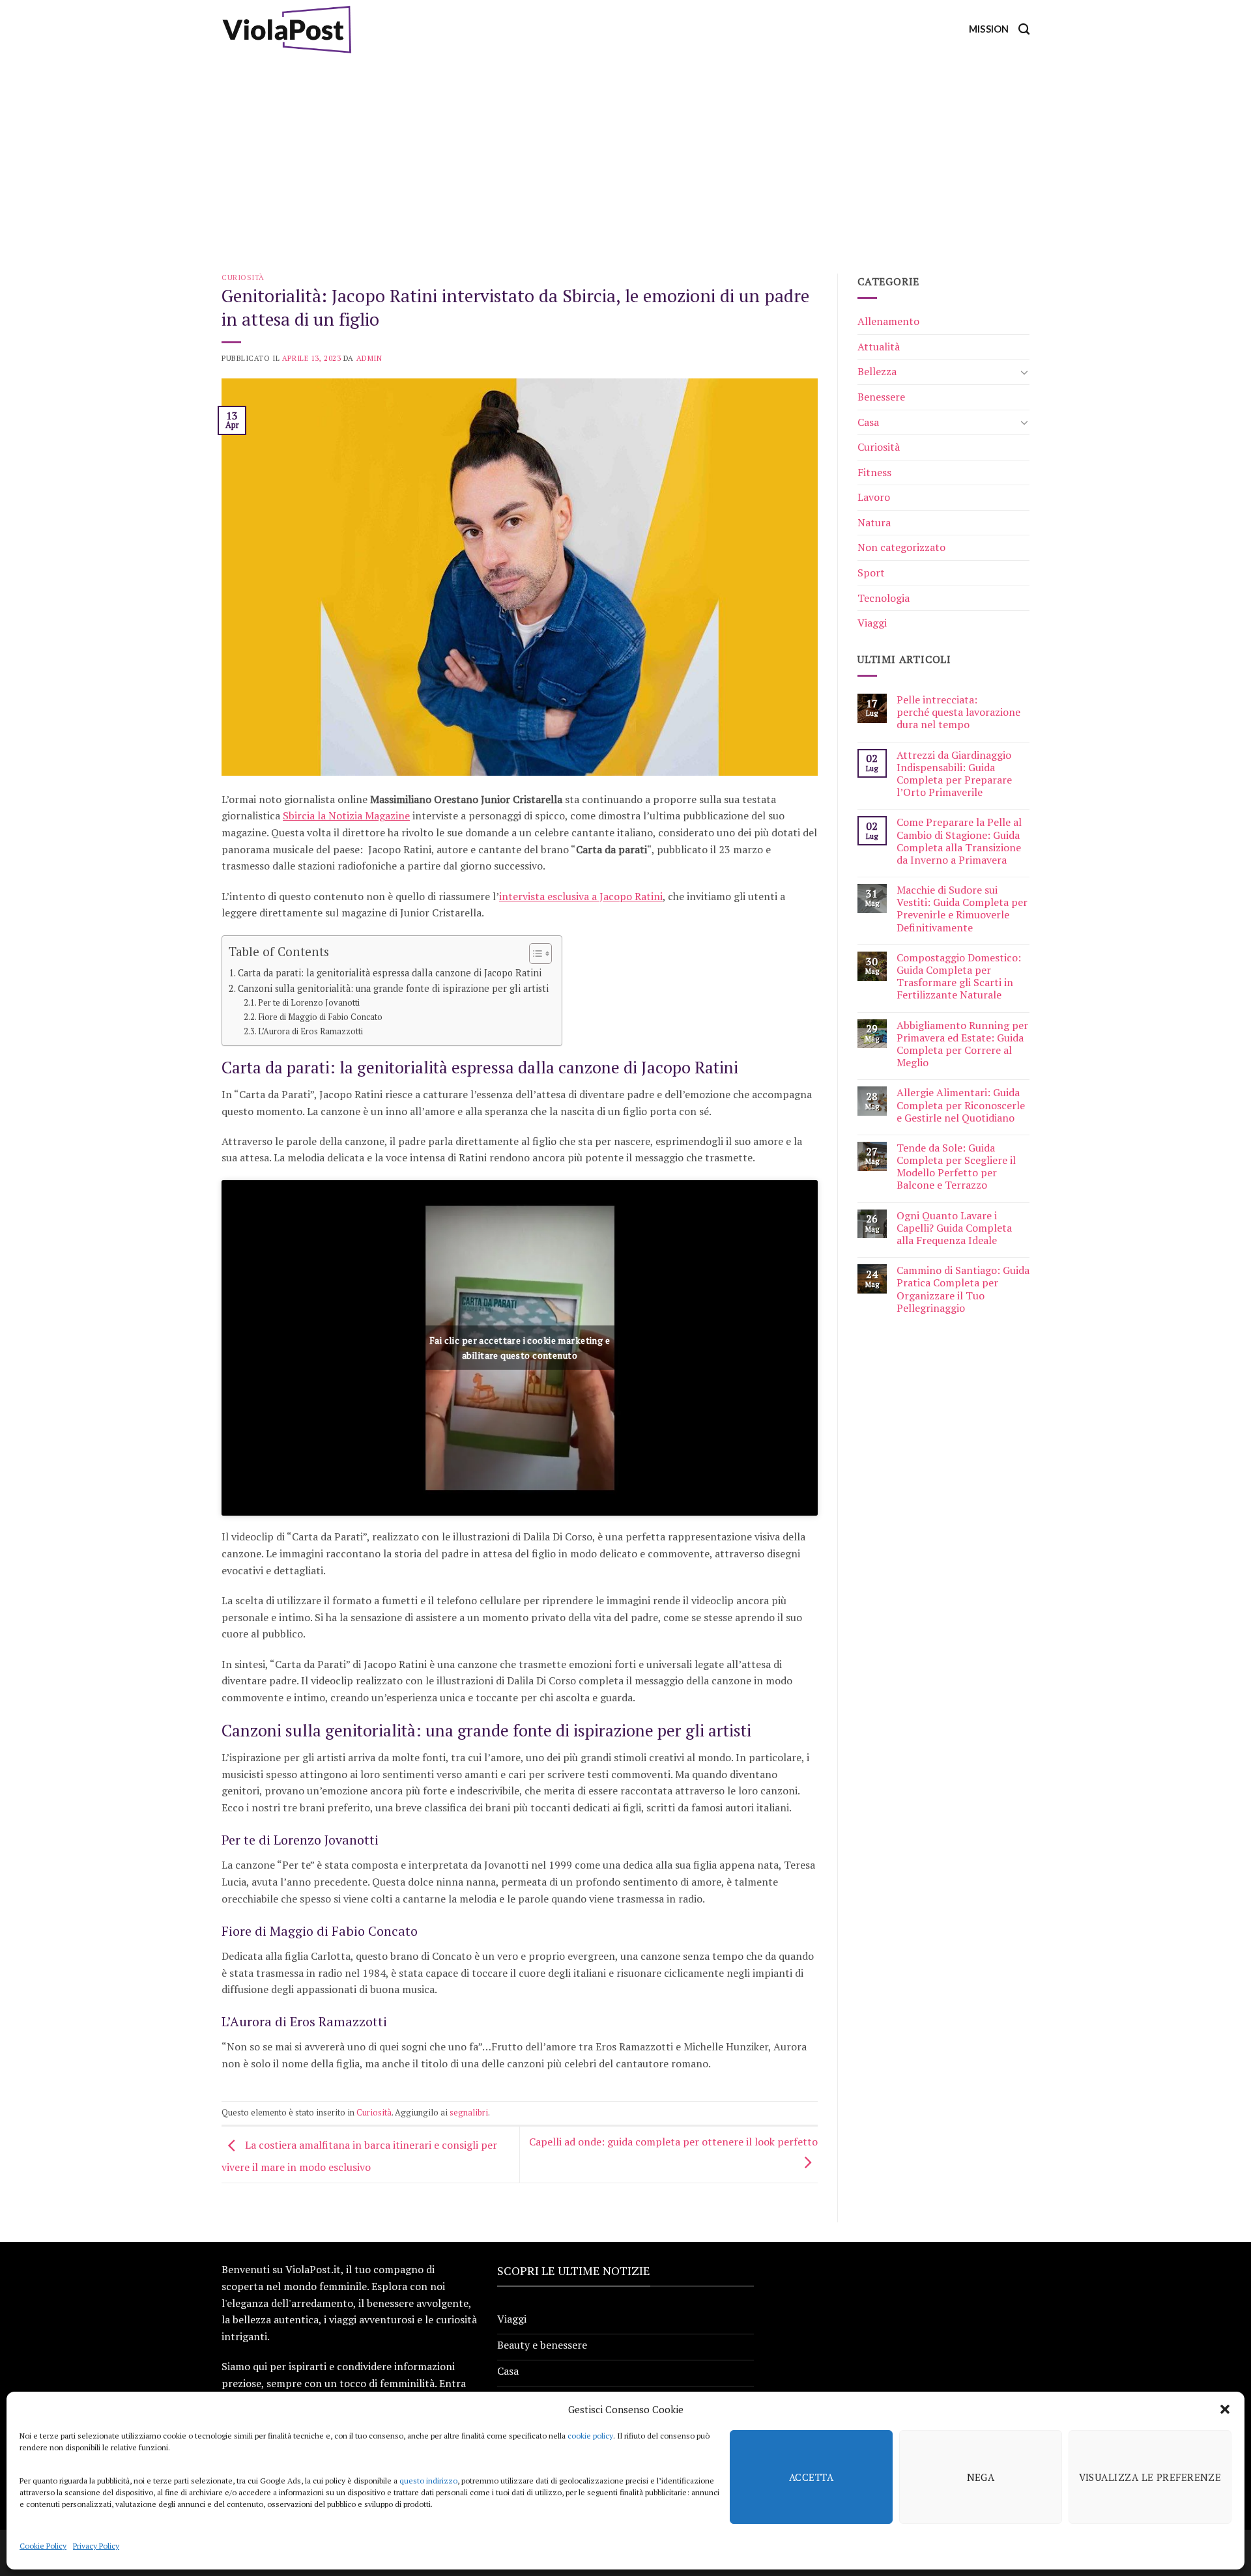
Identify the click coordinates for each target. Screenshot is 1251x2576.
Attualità (879, 347)
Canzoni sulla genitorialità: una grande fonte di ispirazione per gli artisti (393, 988)
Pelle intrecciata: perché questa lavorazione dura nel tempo (958, 713)
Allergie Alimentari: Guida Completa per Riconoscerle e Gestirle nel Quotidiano (961, 1105)
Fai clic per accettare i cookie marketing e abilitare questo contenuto (520, 1348)
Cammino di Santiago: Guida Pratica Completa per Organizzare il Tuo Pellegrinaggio (963, 1289)
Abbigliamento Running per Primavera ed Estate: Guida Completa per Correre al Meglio (962, 1044)
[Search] (1024, 30)
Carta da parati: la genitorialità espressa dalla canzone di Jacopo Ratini (390, 973)
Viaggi (872, 623)
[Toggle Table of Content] (534, 954)
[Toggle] (1024, 372)
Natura (874, 522)
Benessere (881, 397)
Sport (871, 573)
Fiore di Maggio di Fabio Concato (320, 1017)
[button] (1225, 2409)
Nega (981, 2477)
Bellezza (877, 371)
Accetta (811, 2477)
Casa (868, 422)
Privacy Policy (96, 2546)
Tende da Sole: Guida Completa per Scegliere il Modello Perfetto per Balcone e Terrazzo (956, 1167)
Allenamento (888, 321)
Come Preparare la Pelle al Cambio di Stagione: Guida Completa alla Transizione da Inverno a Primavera (959, 841)
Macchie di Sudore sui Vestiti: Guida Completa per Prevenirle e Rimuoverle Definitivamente (962, 909)
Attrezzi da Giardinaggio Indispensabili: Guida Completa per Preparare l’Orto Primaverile (954, 774)
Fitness (874, 472)
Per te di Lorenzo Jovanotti (309, 1003)
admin (369, 358)
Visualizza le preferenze (1150, 2477)
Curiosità (243, 277)
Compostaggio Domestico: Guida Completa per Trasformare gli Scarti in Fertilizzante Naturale (959, 977)
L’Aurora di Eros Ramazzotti (310, 1031)
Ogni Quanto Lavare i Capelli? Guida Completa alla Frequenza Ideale (954, 1228)
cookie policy (590, 2436)
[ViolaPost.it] (287, 29)
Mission (989, 29)
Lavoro (874, 497)
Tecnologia (884, 598)
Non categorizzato (901, 547)
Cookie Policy (43, 2546)
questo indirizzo (428, 2481)
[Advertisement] (625, 156)
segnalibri (469, 2113)
